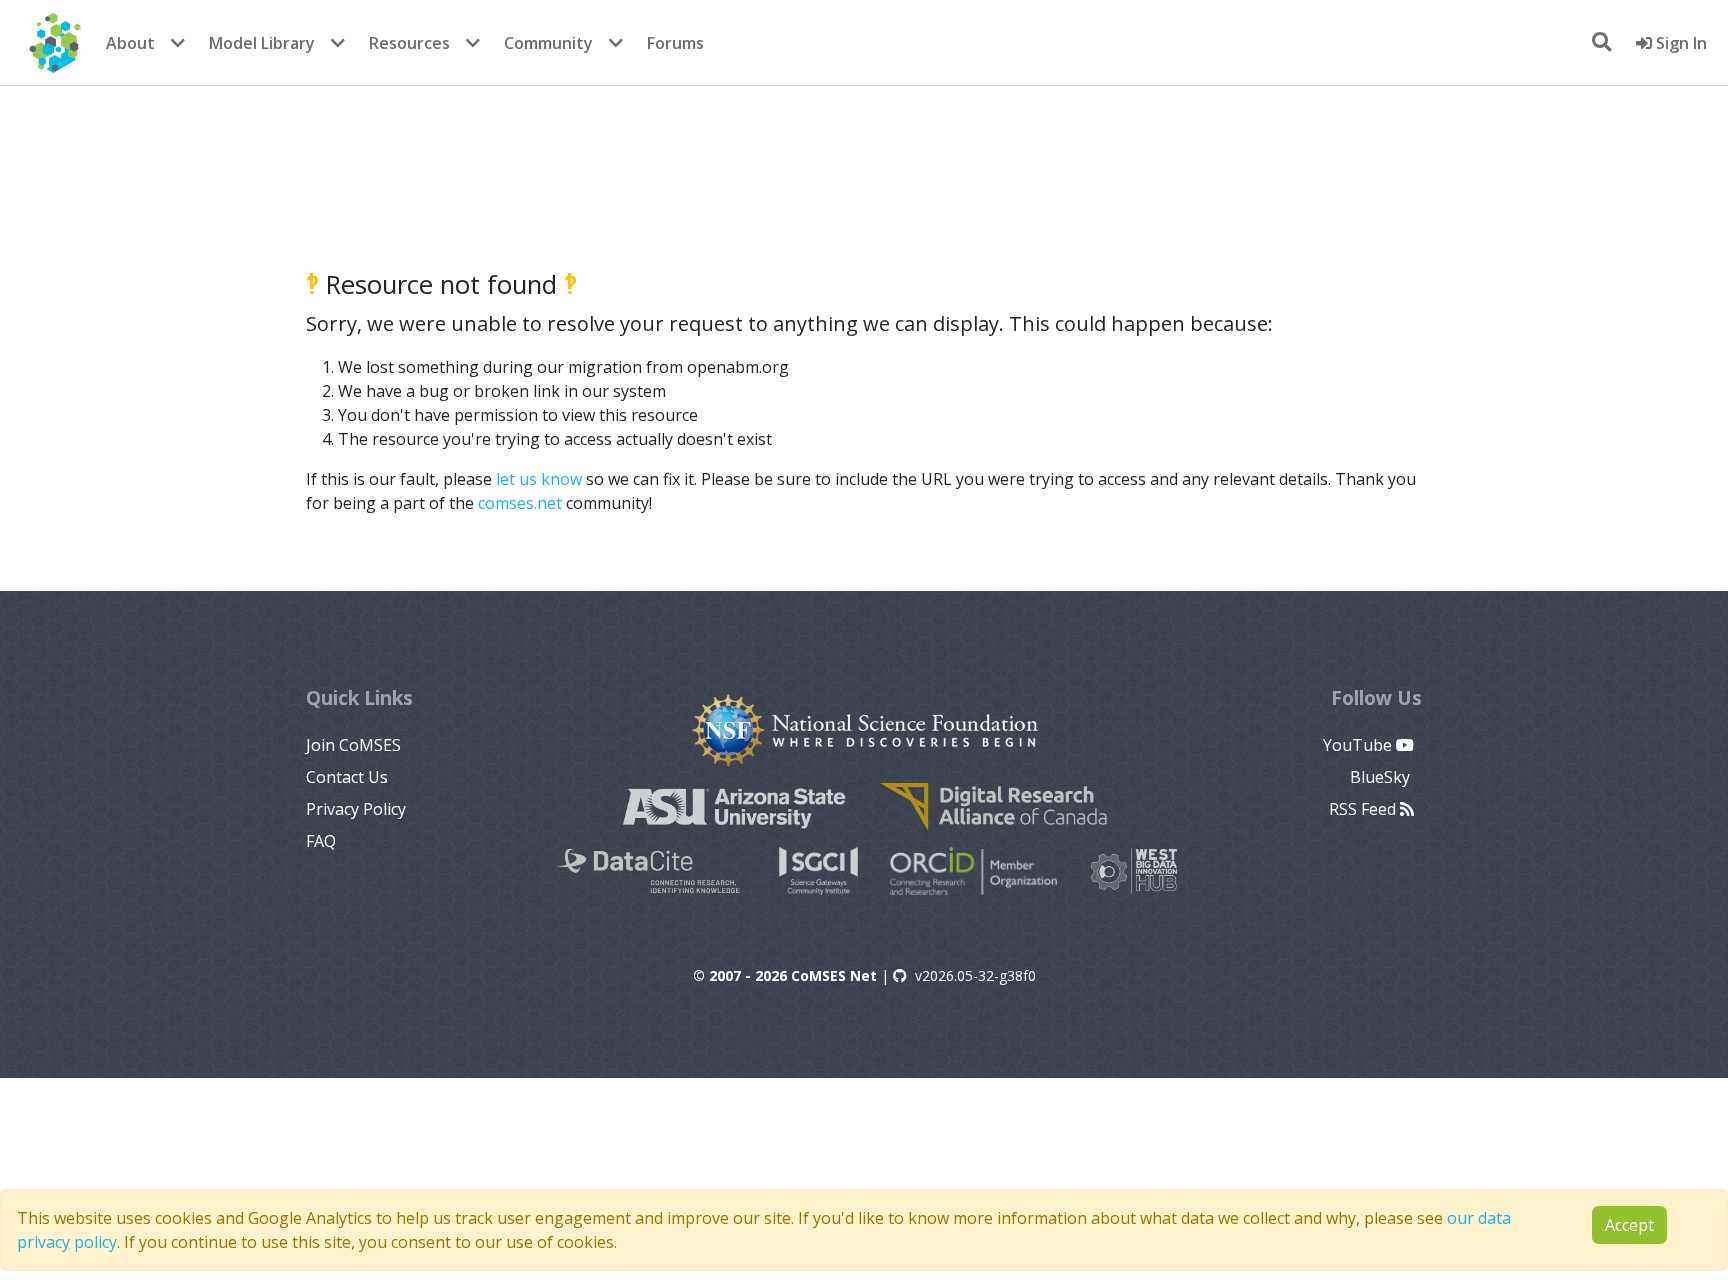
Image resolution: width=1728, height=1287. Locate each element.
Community (548, 43)
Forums (675, 43)
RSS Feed (1364, 809)
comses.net (520, 503)
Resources (409, 43)
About (130, 43)
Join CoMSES (353, 745)
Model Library (262, 43)
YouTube (1359, 745)
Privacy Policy (356, 809)
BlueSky (1382, 777)
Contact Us (347, 777)
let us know (539, 479)
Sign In (1679, 43)
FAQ (321, 841)
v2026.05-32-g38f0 (975, 975)
